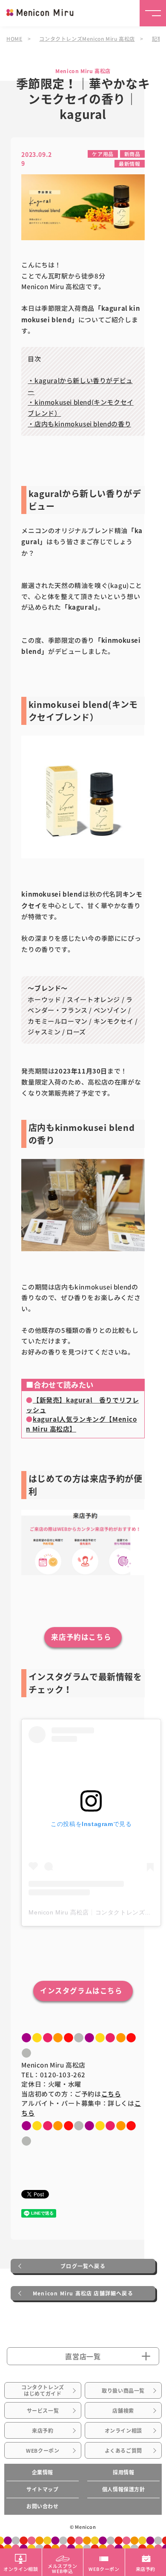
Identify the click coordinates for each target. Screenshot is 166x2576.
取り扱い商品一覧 (123, 2391)
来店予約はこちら (81, 1637)
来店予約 (43, 2431)
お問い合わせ (43, 2506)
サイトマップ (43, 2489)
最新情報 (129, 163)
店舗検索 (123, 2411)
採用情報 (123, 2472)
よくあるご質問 (123, 2451)
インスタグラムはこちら (81, 1991)
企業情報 (43, 2472)
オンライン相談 (123, 2431)
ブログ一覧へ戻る (83, 2266)
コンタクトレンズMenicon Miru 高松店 (87, 38)
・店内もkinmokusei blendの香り (79, 424)
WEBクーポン (43, 2451)
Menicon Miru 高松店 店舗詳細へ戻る (83, 2293)
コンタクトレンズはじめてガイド (43, 2390)
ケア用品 (103, 154)
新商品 (132, 154)
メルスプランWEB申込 (63, 2568)
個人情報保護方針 (124, 2489)
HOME (14, 38)
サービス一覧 (43, 2411)
